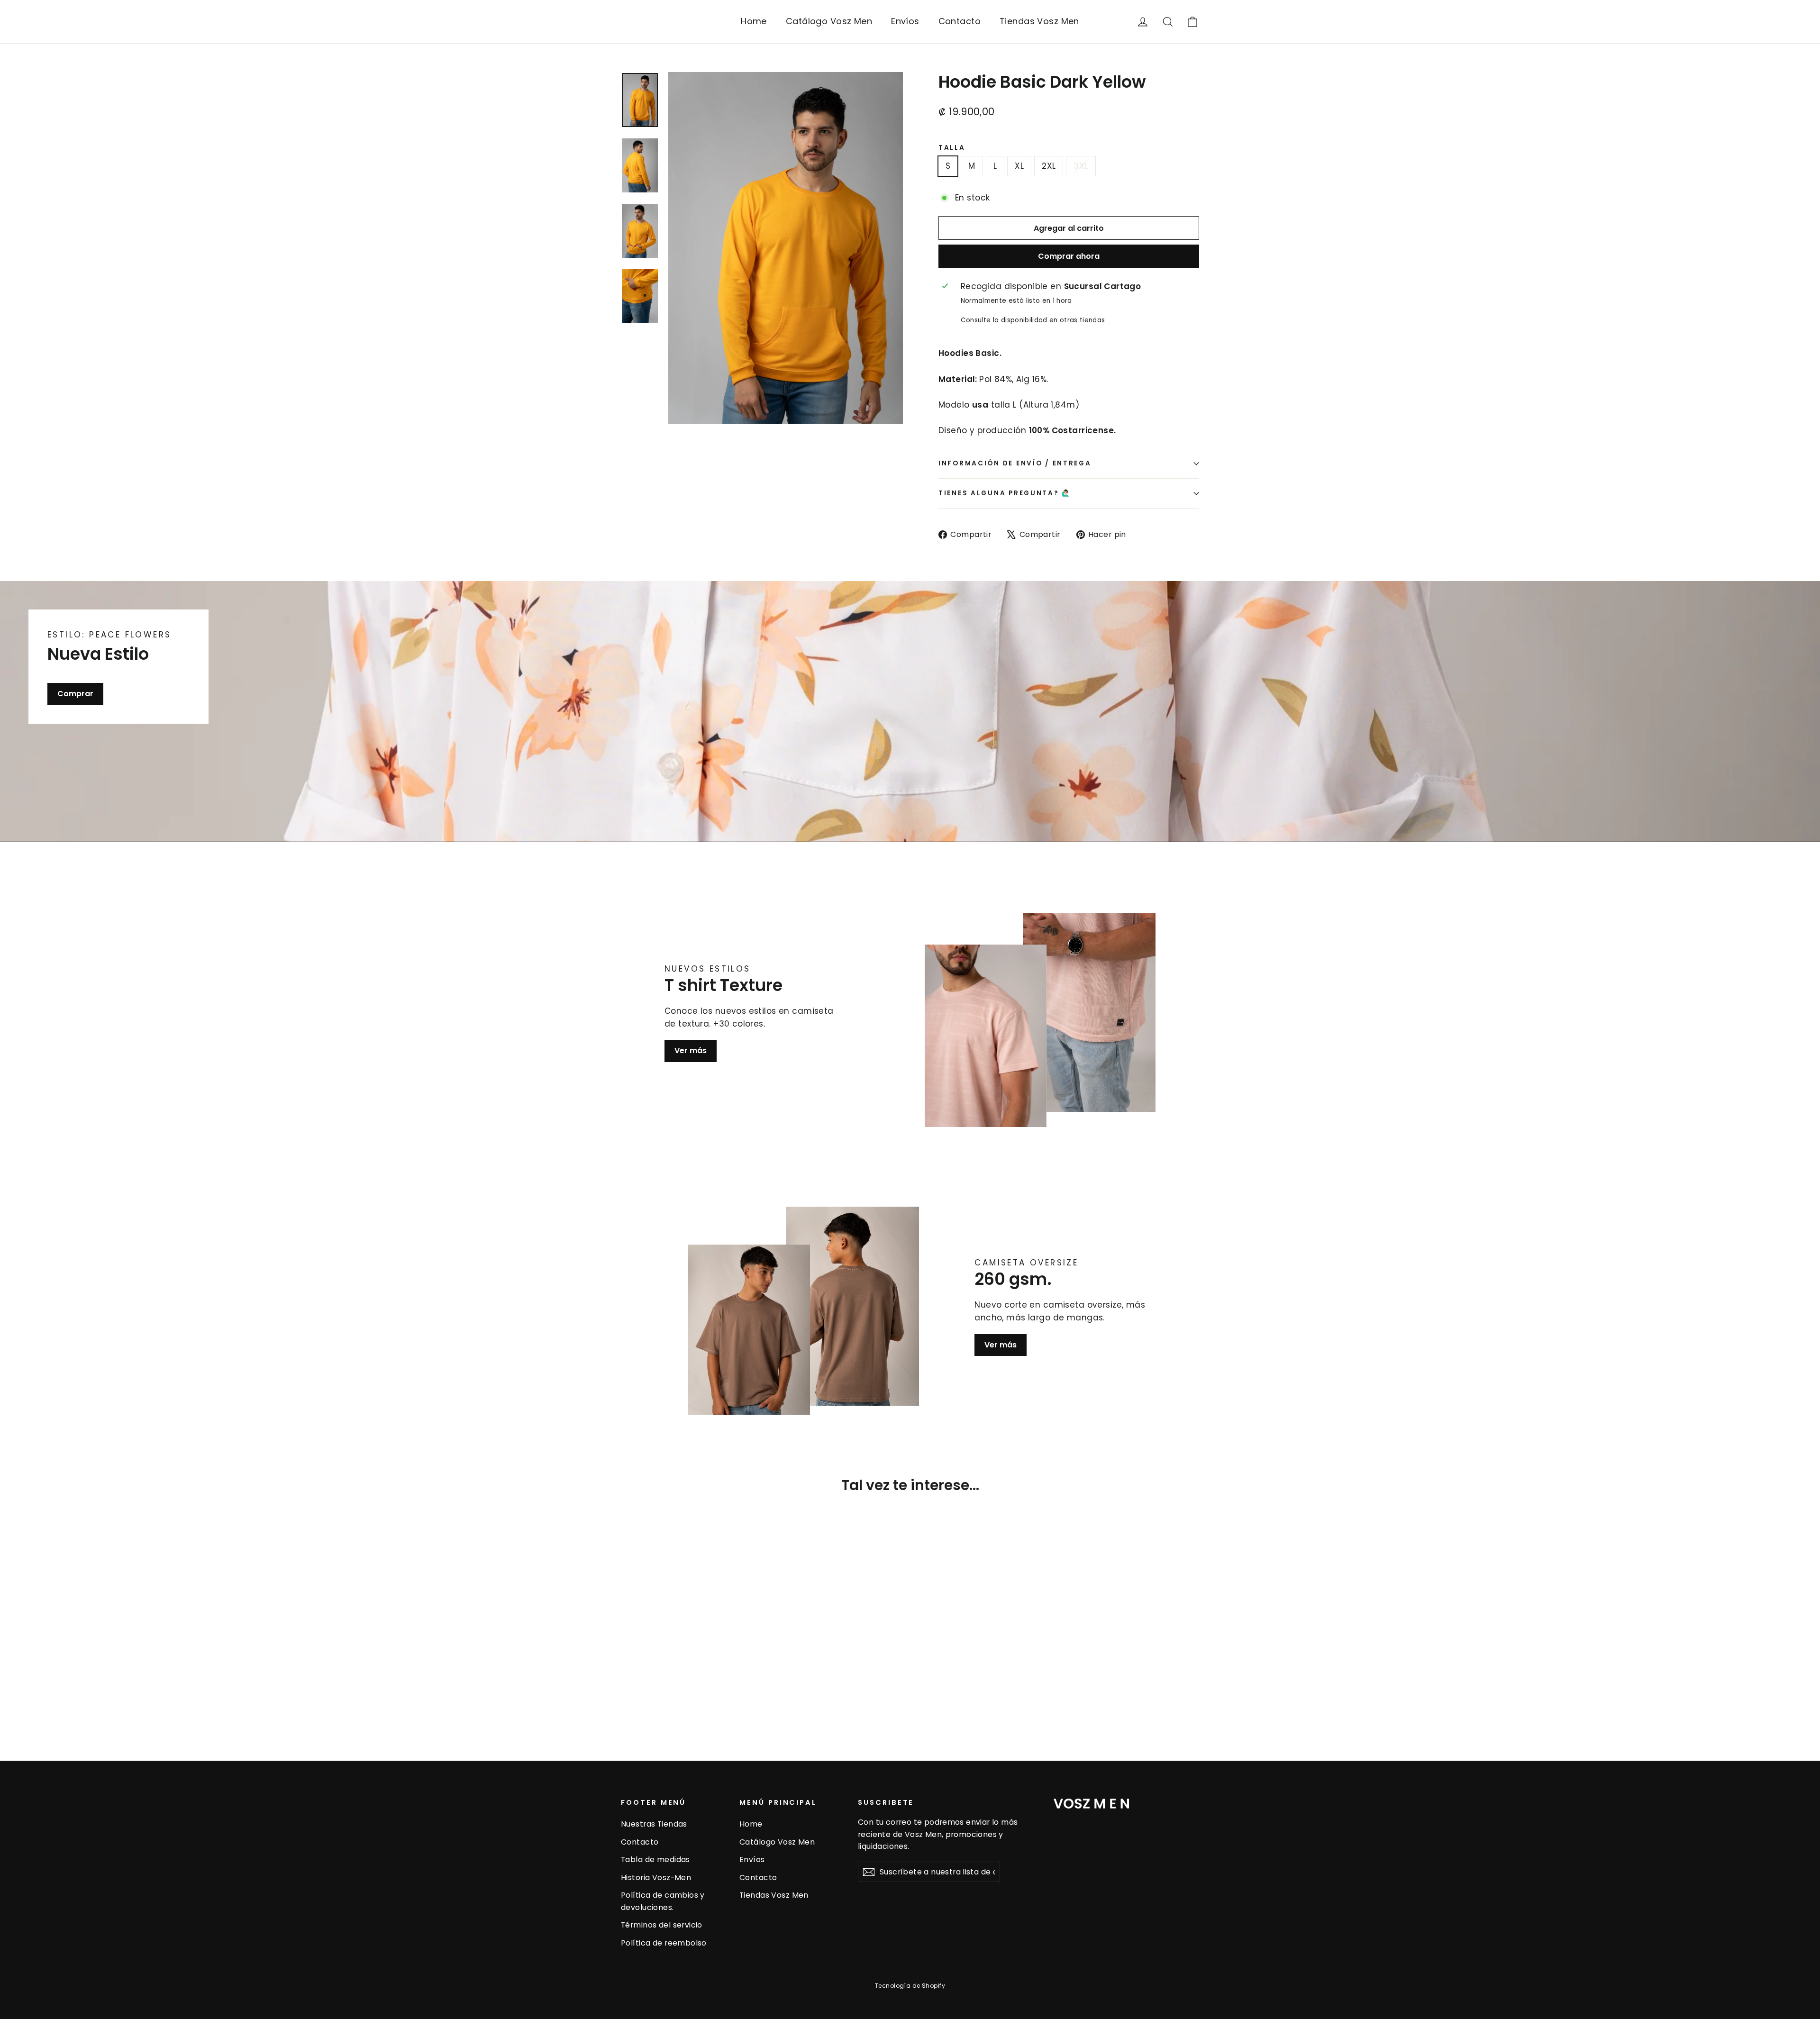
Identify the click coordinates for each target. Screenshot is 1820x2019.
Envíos (905, 21)
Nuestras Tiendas (654, 1824)
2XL (1049, 166)
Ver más (691, 1050)
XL (1019, 166)
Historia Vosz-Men (656, 1878)
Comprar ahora (1069, 256)
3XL (1081, 166)
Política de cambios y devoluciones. (663, 1901)
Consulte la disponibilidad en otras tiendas (1033, 320)
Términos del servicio (662, 1925)
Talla (952, 148)
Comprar (75, 693)
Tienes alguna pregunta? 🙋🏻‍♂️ (1005, 493)
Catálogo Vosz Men (829, 21)
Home (754, 21)
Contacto (960, 21)
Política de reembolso (664, 1943)
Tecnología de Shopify (910, 1986)
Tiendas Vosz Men (1039, 21)
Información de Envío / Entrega (1015, 463)
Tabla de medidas (655, 1860)
